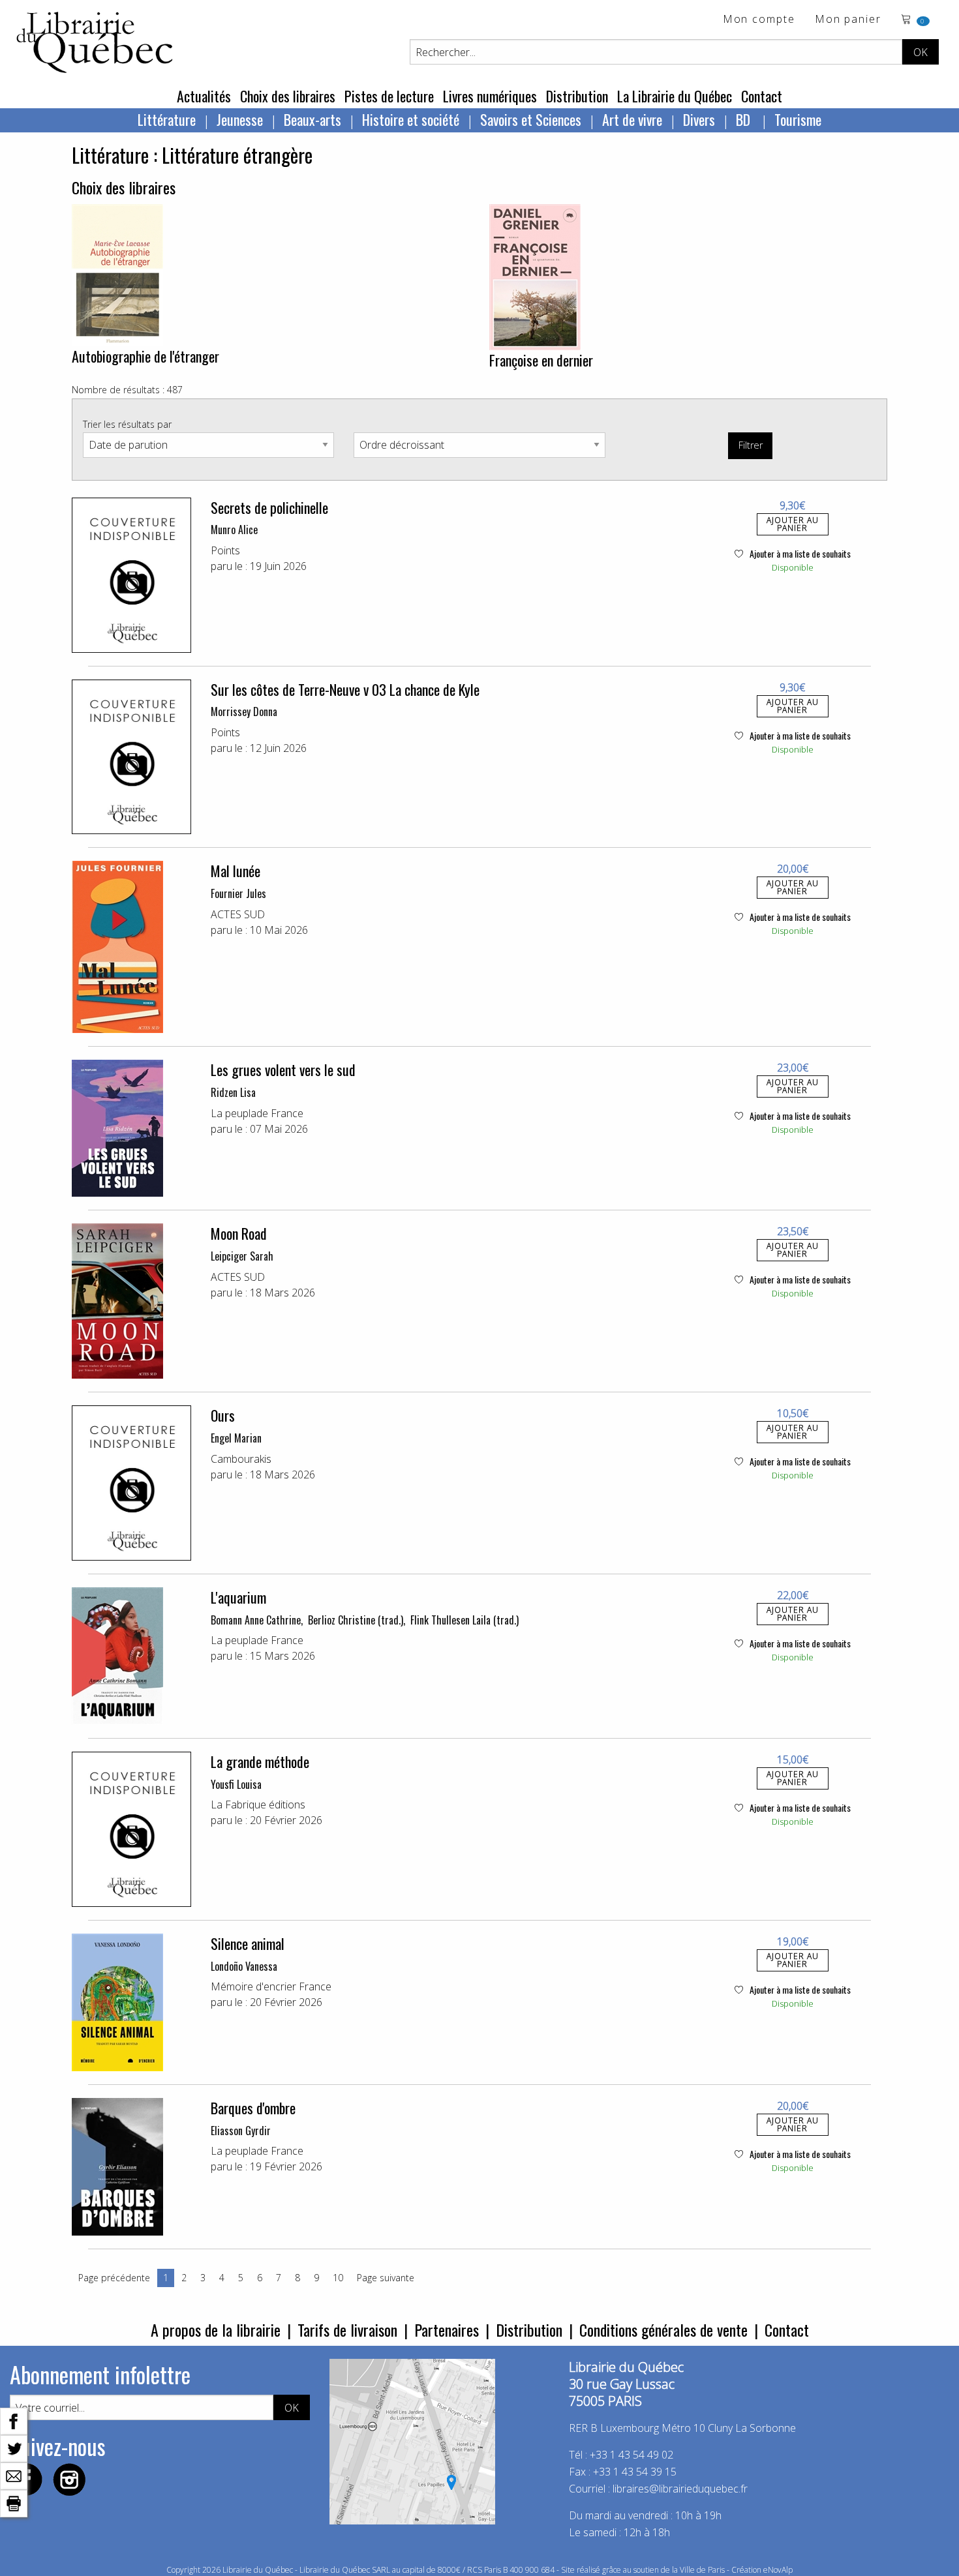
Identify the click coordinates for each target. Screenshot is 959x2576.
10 (338, 2278)
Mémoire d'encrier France (271, 1986)
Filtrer (751, 445)
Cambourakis (241, 1459)
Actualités (204, 96)
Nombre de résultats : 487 (127, 390)
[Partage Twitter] (14, 2448)
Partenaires (447, 2329)
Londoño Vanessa (244, 1966)
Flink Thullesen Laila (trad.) (464, 1620)
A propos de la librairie (216, 2329)
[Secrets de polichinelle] (131, 575)
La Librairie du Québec (675, 96)
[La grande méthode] (131, 1829)
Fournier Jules (238, 893)
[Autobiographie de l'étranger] (117, 274)
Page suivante (386, 2278)
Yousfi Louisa (236, 1784)
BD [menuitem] (745, 119)
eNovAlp (778, 2570)
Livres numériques (490, 96)
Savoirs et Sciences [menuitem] (531, 119)
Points (225, 550)
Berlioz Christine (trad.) (356, 1620)
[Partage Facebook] (14, 2420)
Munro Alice (234, 530)
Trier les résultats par (127, 424)
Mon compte (759, 20)
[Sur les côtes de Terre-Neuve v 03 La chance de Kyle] (131, 757)
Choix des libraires (288, 96)
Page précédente (114, 2278)
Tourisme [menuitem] (798, 119)
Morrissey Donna (244, 711)
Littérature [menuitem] (167, 119)
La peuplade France (257, 1113)
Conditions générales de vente (663, 2329)
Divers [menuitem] (699, 119)
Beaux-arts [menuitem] (312, 119)
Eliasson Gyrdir (241, 2131)
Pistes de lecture (389, 96)
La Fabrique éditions (258, 1805)
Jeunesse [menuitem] (240, 119)
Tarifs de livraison (347, 2329)
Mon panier (848, 20)
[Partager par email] (14, 2475)
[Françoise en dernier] (535, 276)
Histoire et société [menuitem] (411, 119)
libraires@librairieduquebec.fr (680, 2489)
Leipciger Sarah (242, 1256)
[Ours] (131, 1483)
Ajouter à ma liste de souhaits (799, 553)
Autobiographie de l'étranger (145, 356)
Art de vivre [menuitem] (632, 119)
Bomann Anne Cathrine (256, 1620)
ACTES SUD (238, 914)
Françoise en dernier (541, 360)
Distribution (577, 96)
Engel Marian (236, 1438)
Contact (762, 96)
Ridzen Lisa (233, 1092)
